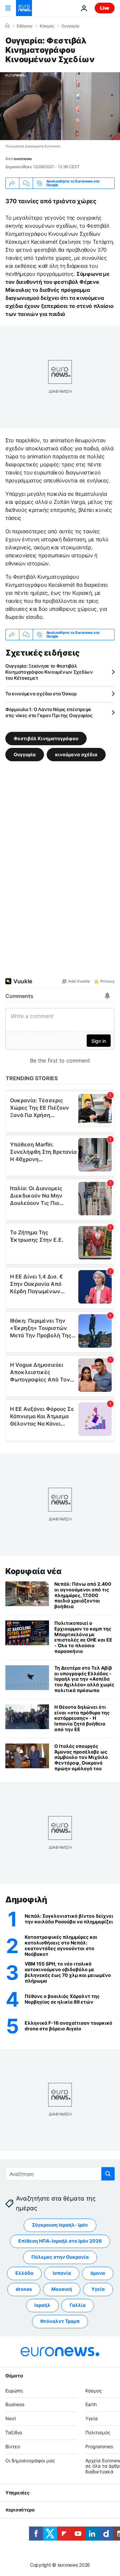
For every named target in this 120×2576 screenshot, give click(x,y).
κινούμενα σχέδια (76, 754)
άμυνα (98, 2273)
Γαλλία (78, 2305)
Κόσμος (47, 26)
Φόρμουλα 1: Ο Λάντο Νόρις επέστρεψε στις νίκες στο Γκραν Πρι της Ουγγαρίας (49, 712)
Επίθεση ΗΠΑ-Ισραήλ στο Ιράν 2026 (60, 2241)
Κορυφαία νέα (33, 1571)
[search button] (108, 2174)
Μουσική (62, 2289)
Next (11, 2418)
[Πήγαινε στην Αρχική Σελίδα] (24, 8)
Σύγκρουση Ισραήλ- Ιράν (60, 2225)
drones (24, 2289)
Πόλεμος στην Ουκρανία (60, 2257)
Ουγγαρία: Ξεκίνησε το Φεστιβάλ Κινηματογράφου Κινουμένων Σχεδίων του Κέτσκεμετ (49, 672)
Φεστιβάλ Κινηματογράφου (46, 738)
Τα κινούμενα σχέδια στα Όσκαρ (41, 694)
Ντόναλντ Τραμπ (60, 2321)
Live (105, 8)
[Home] (7, 26)
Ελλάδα (24, 2273)
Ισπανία (62, 2273)
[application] (60, 106)
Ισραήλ (42, 2305)
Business (15, 2405)
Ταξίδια (14, 2432)
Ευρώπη (14, 2391)
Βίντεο (13, 2446)
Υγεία (98, 2289)
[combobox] (60, 2174)
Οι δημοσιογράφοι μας (30, 2460)
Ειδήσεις (24, 26)
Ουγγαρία (70, 26)
